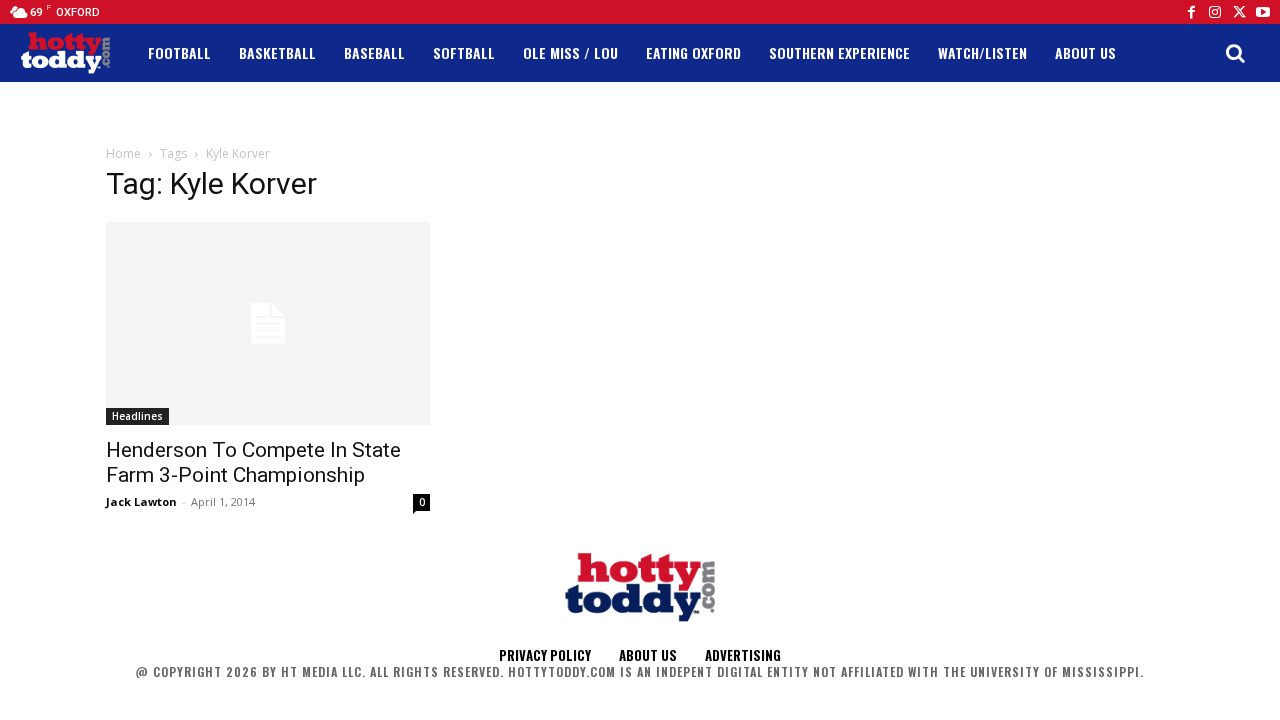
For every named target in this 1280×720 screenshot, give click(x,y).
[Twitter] (1239, 12)
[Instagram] (1215, 12)
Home (123, 153)
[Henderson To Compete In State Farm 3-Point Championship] (268, 323)
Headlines (137, 416)
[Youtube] (1263, 12)
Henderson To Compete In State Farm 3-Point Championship (253, 462)
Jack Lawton (141, 501)
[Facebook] (1191, 12)
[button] (1235, 53)
